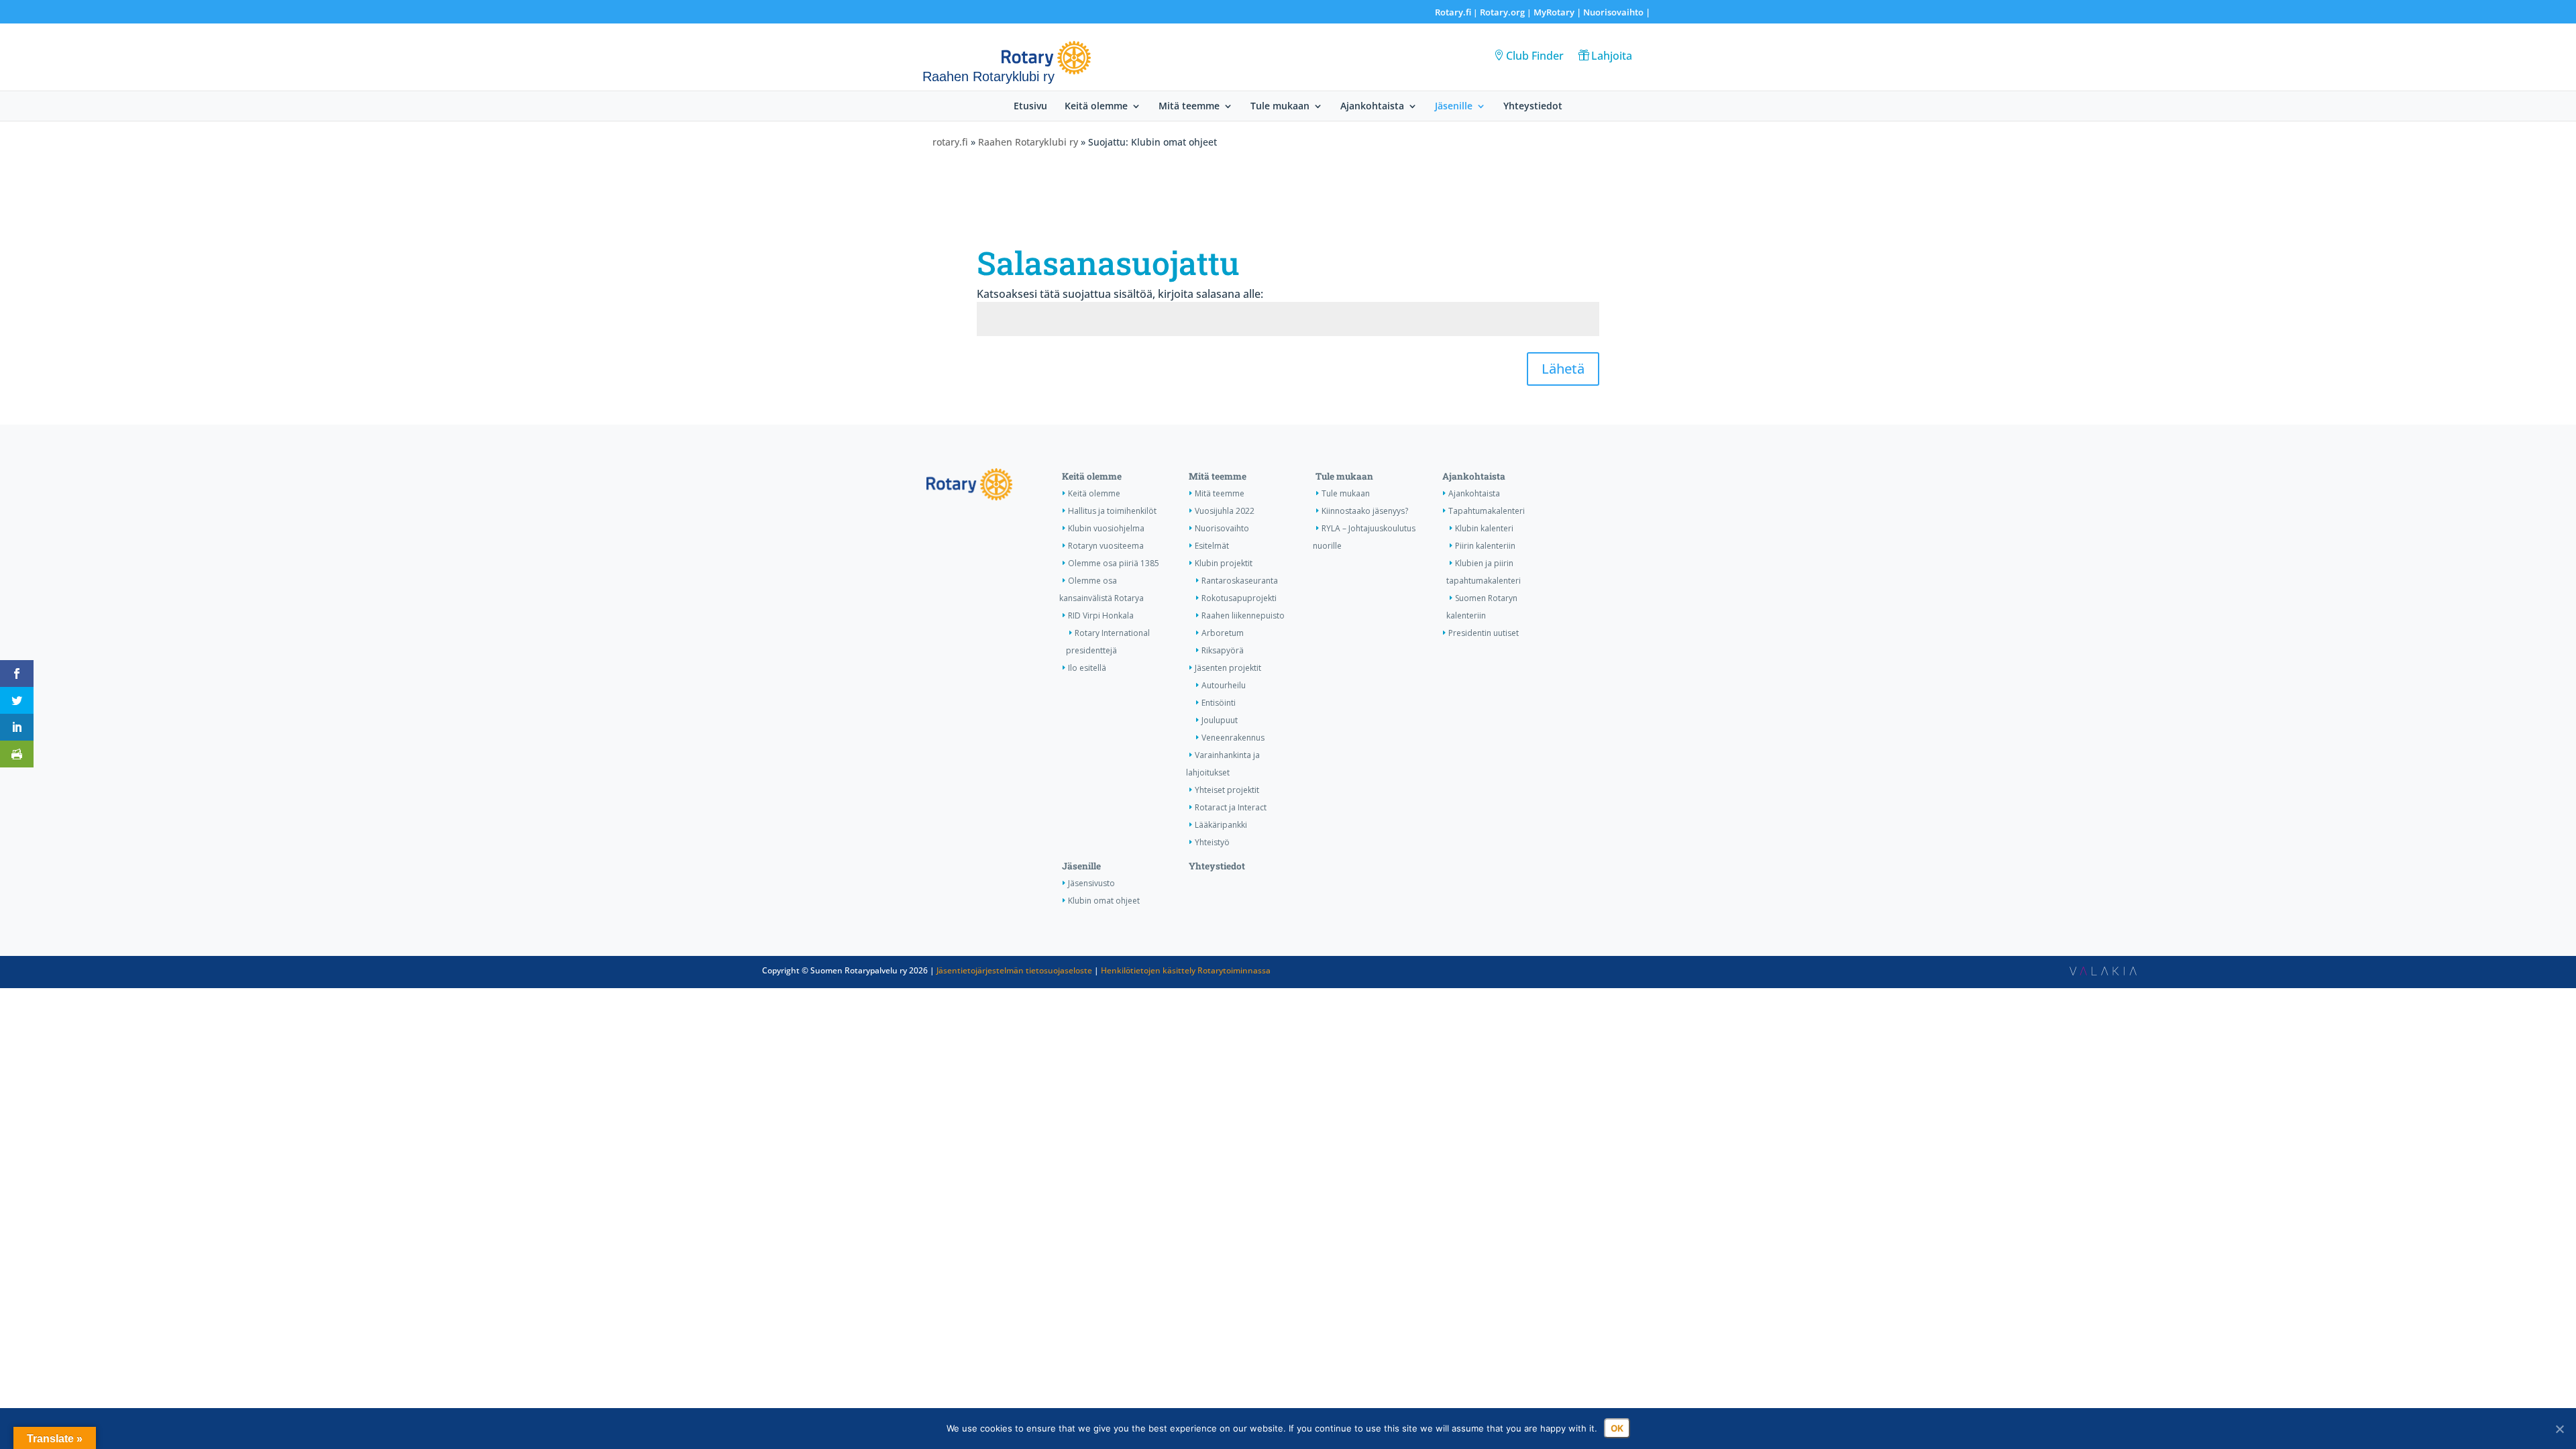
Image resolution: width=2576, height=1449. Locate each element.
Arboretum (1223, 633)
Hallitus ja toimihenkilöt (1112, 511)
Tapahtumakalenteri (1487, 511)
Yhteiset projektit (1227, 790)
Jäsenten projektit (1228, 668)
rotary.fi (950, 142)
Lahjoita (1612, 56)
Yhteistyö (1212, 842)
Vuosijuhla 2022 (1225, 511)
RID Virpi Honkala (1101, 615)
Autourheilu (1224, 685)
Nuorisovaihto (1613, 12)
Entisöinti (1219, 703)
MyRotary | (1558, 12)
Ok (1617, 1428)
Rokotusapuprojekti (1239, 598)
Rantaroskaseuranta (1240, 581)
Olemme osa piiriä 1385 (1114, 563)
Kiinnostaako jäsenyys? (1365, 511)
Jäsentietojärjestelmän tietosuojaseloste (1014, 970)
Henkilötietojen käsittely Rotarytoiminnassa (1186, 970)
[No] (2559, 1429)
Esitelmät (1212, 546)
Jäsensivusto (1091, 883)
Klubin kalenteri (1484, 528)
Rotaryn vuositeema (1106, 546)
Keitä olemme (1096, 107)
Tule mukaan (1280, 107)
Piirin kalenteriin (1485, 546)
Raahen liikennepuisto (1243, 615)
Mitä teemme (1189, 107)
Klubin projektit (1224, 563)
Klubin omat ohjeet (1104, 901)
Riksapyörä (1223, 650)
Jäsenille (1454, 107)
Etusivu (1030, 107)
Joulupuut (1220, 720)
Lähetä (1563, 369)
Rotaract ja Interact (1231, 807)
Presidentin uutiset (1484, 633)
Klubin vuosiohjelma (1106, 528)
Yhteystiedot (1533, 107)
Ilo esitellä (1087, 668)
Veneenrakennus (1233, 738)
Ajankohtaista (1372, 107)
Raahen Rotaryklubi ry (1028, 142)
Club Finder (1535, 56)
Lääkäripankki (1221, 825)
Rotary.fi (1453, 12)
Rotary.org (1502, 12)
